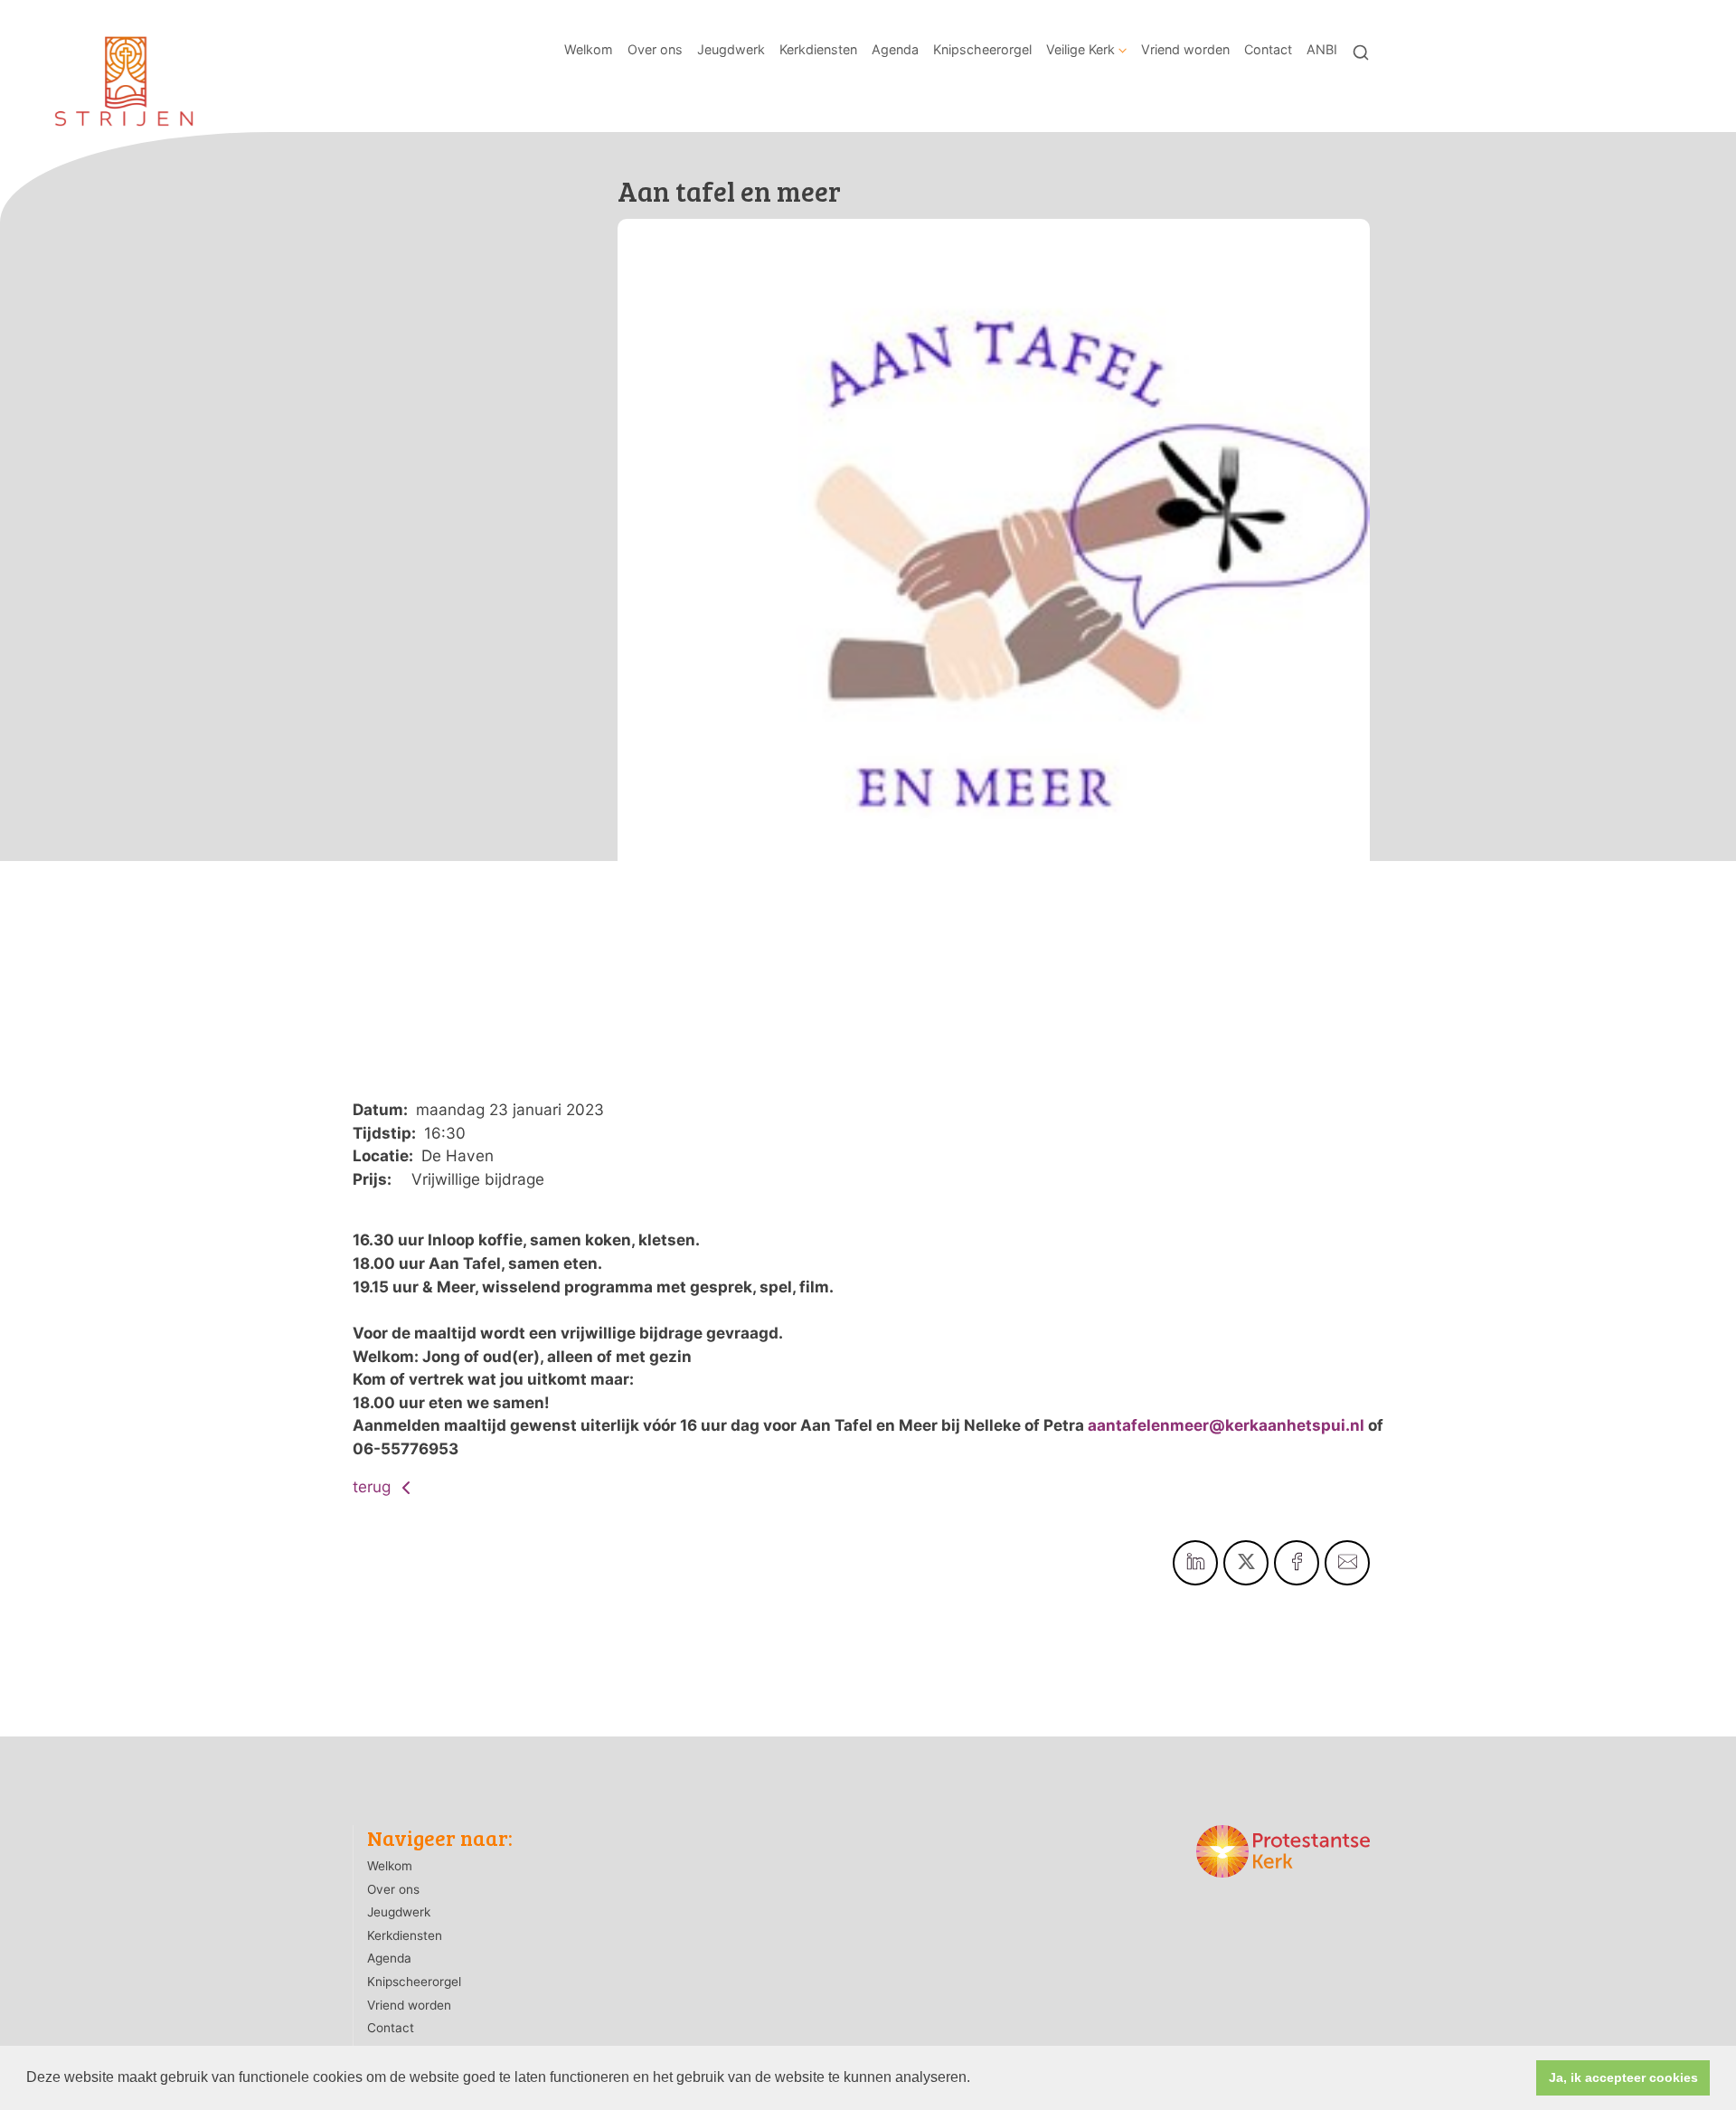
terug (374, 1486)
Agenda (895, 49)
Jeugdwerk (731, 49)
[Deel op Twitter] (1246, 1563)
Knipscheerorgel (982, 49)
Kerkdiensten (818, 49)
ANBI (1322, 49)
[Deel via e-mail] (1347, 1563)
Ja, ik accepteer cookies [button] (1623, 2077)
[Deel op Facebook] (1297, 1563)
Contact (1268, 49)
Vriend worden (1185, 49)
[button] (976, 2079)
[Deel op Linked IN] (1195, 1563)
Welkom (589, 49)
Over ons (655, 49)
